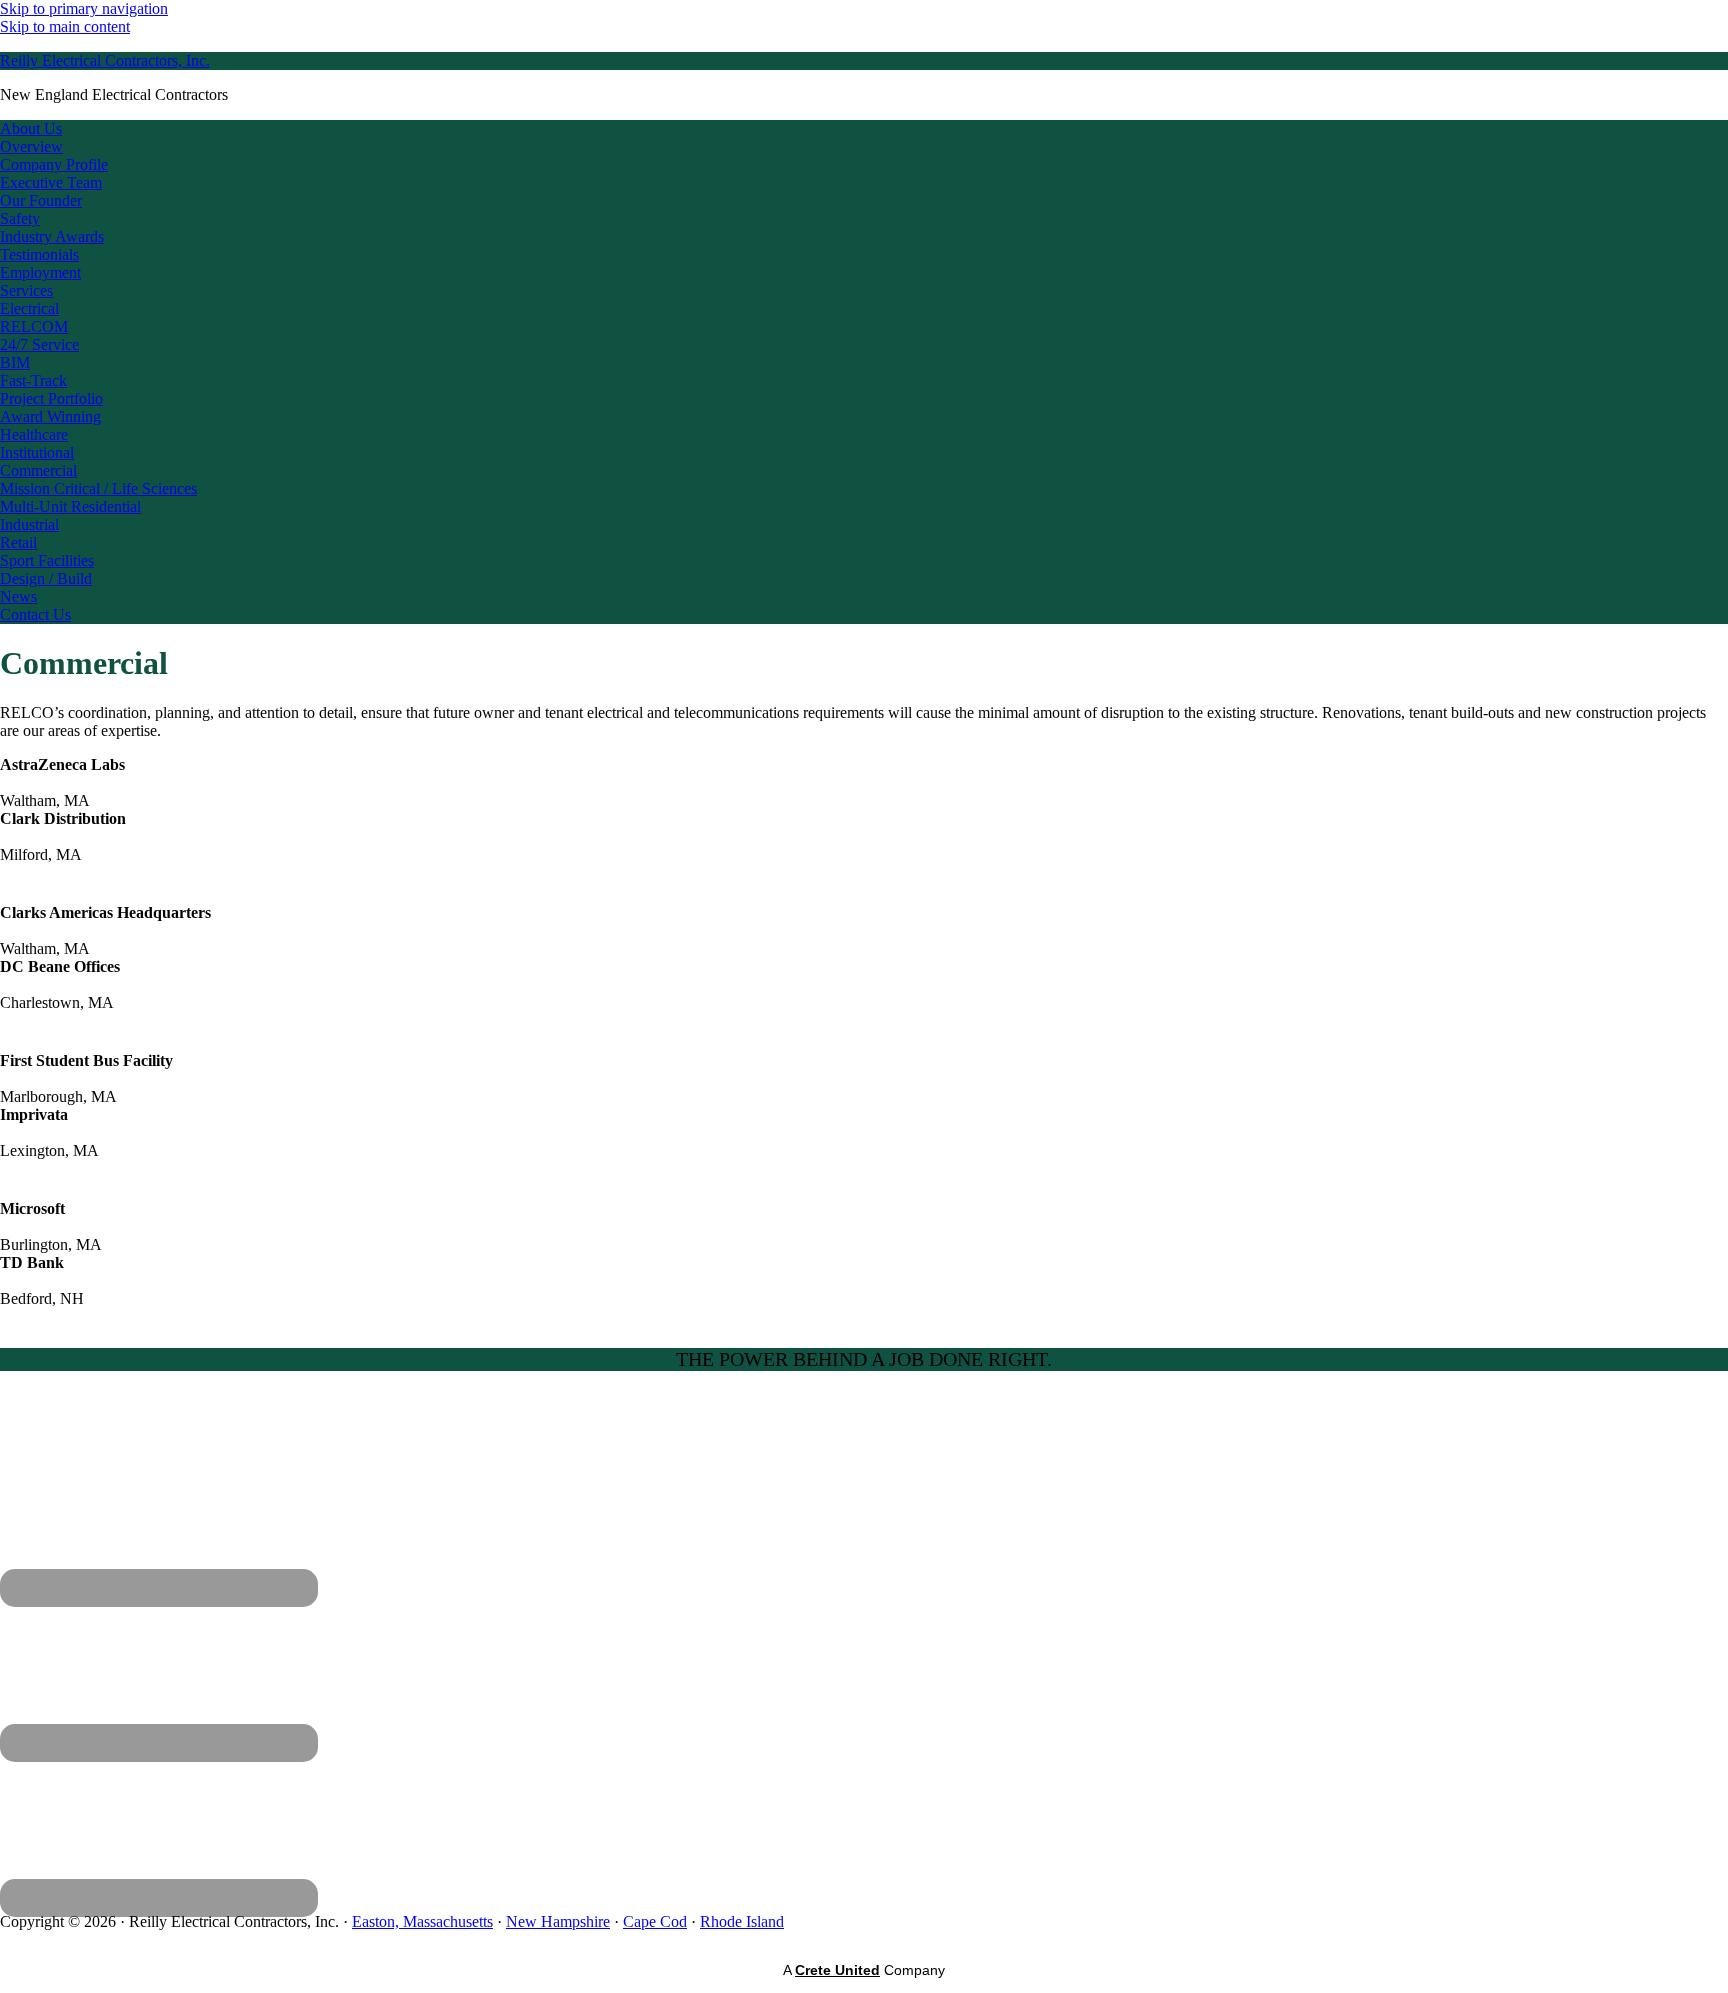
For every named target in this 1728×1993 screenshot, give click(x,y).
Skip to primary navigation (84, 8)
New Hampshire (558, 1921)
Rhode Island (742, 1921)
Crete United (837, 1970)
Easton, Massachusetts (422, 1921)
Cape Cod (655, 1921)
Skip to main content (65, 26)
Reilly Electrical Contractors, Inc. (105, 60)
